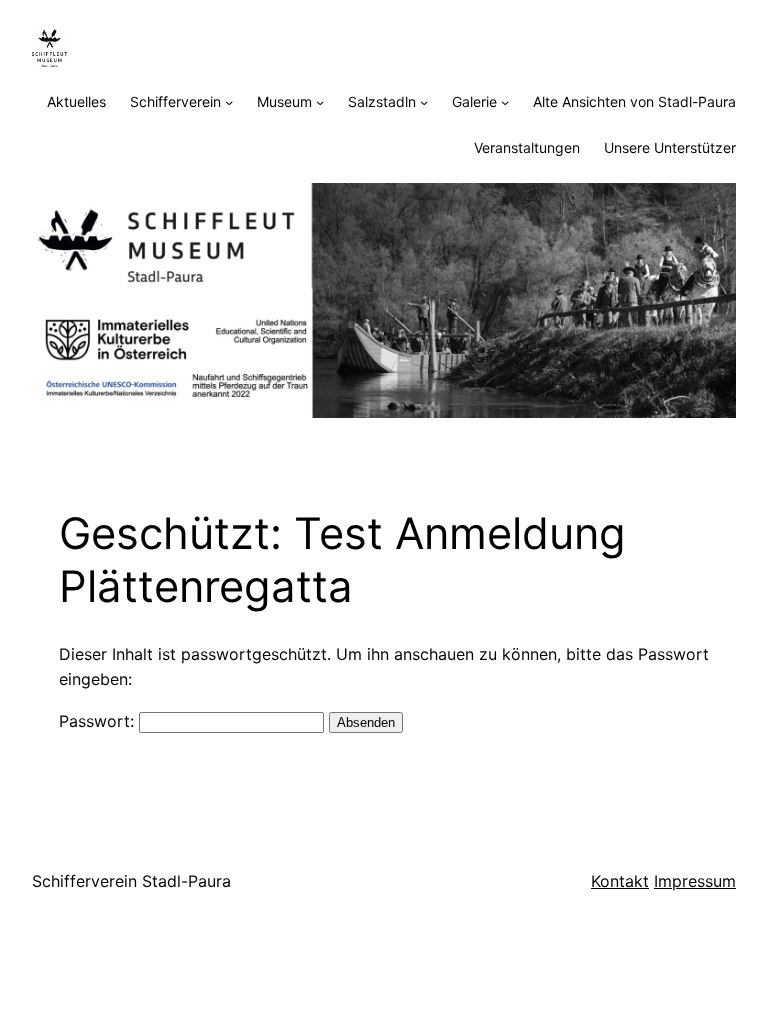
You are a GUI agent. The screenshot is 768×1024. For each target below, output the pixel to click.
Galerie (474, 101)
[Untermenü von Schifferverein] (229, 102)
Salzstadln (382, 101)
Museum (284, 101)
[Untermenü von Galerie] (505, 102)
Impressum (695, 881)
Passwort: (99, 721)
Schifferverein (175, 101)
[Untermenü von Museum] (320, 102)
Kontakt (620, 881)
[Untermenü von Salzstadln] (424, 102)
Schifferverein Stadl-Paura (131, 881)
